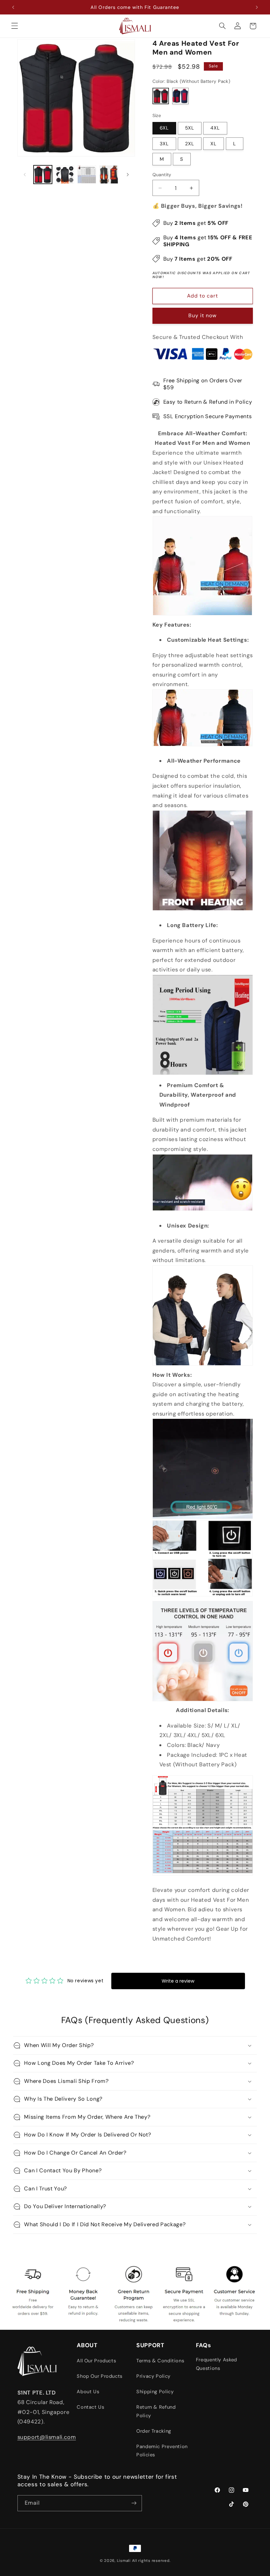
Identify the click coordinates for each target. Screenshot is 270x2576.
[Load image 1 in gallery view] (43, 175)
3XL (164, 144)
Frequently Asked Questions (216, 2364)
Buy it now (203, 315)
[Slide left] (25, 175)
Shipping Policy (155, 2392)
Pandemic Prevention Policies (162, 2451)
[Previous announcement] (13, 7)
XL (214, 144)
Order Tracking (154, 2431)
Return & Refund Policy (156, 2411)
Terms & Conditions (160, 2361)
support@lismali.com (47, 2437)
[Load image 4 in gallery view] (109, 175)
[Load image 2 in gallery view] (65, 175)
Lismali (124, 2561)
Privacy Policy (153, 2376)
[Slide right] (128, 175)
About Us (88, 2392)
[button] (14, 26)
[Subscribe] (134, 2503)
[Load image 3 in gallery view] (87, 175)
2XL (190, 144)
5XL (190, 128)
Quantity (162, 175)
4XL (215, 128)
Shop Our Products (100, 2376)
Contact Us (90, 2407)
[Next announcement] (257, 7)
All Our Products (96, 2361)
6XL (164, 128)
